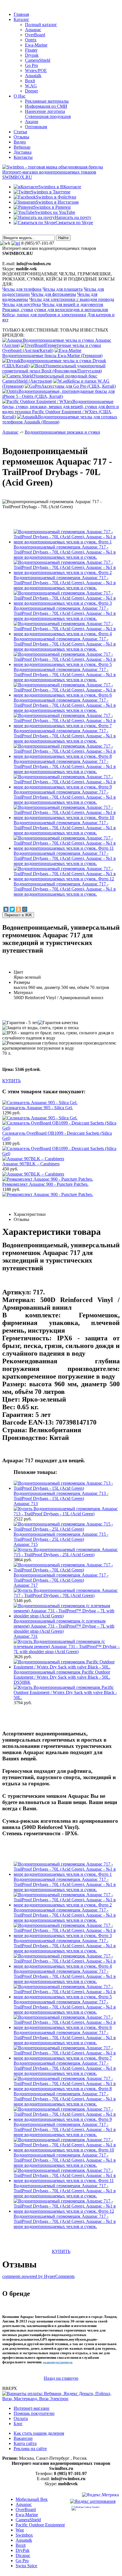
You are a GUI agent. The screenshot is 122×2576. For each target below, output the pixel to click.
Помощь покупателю (34, 2413)
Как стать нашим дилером (39, 2433)
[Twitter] (12, 909)
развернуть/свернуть (58, 2362)
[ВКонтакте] (6, 909)
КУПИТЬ (11, 1081)
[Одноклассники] (18, 909)
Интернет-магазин (31, 2408)
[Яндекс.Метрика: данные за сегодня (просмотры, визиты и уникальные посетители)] (100, 2496)
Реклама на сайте (30, 2449)
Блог (18, 2424)
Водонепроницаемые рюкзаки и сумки (62, 432)
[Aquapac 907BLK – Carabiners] (33, 1174)
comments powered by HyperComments (38, 2276)
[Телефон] (16, 243)
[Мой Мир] (25, 909)
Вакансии (23, 2438)
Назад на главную (61, 2378)
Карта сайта (25, 2443)
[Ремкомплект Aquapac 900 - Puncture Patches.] (48, 1194)
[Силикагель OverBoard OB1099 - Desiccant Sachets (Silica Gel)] (61, 1154)
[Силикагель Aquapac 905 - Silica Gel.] (40, 1118)
